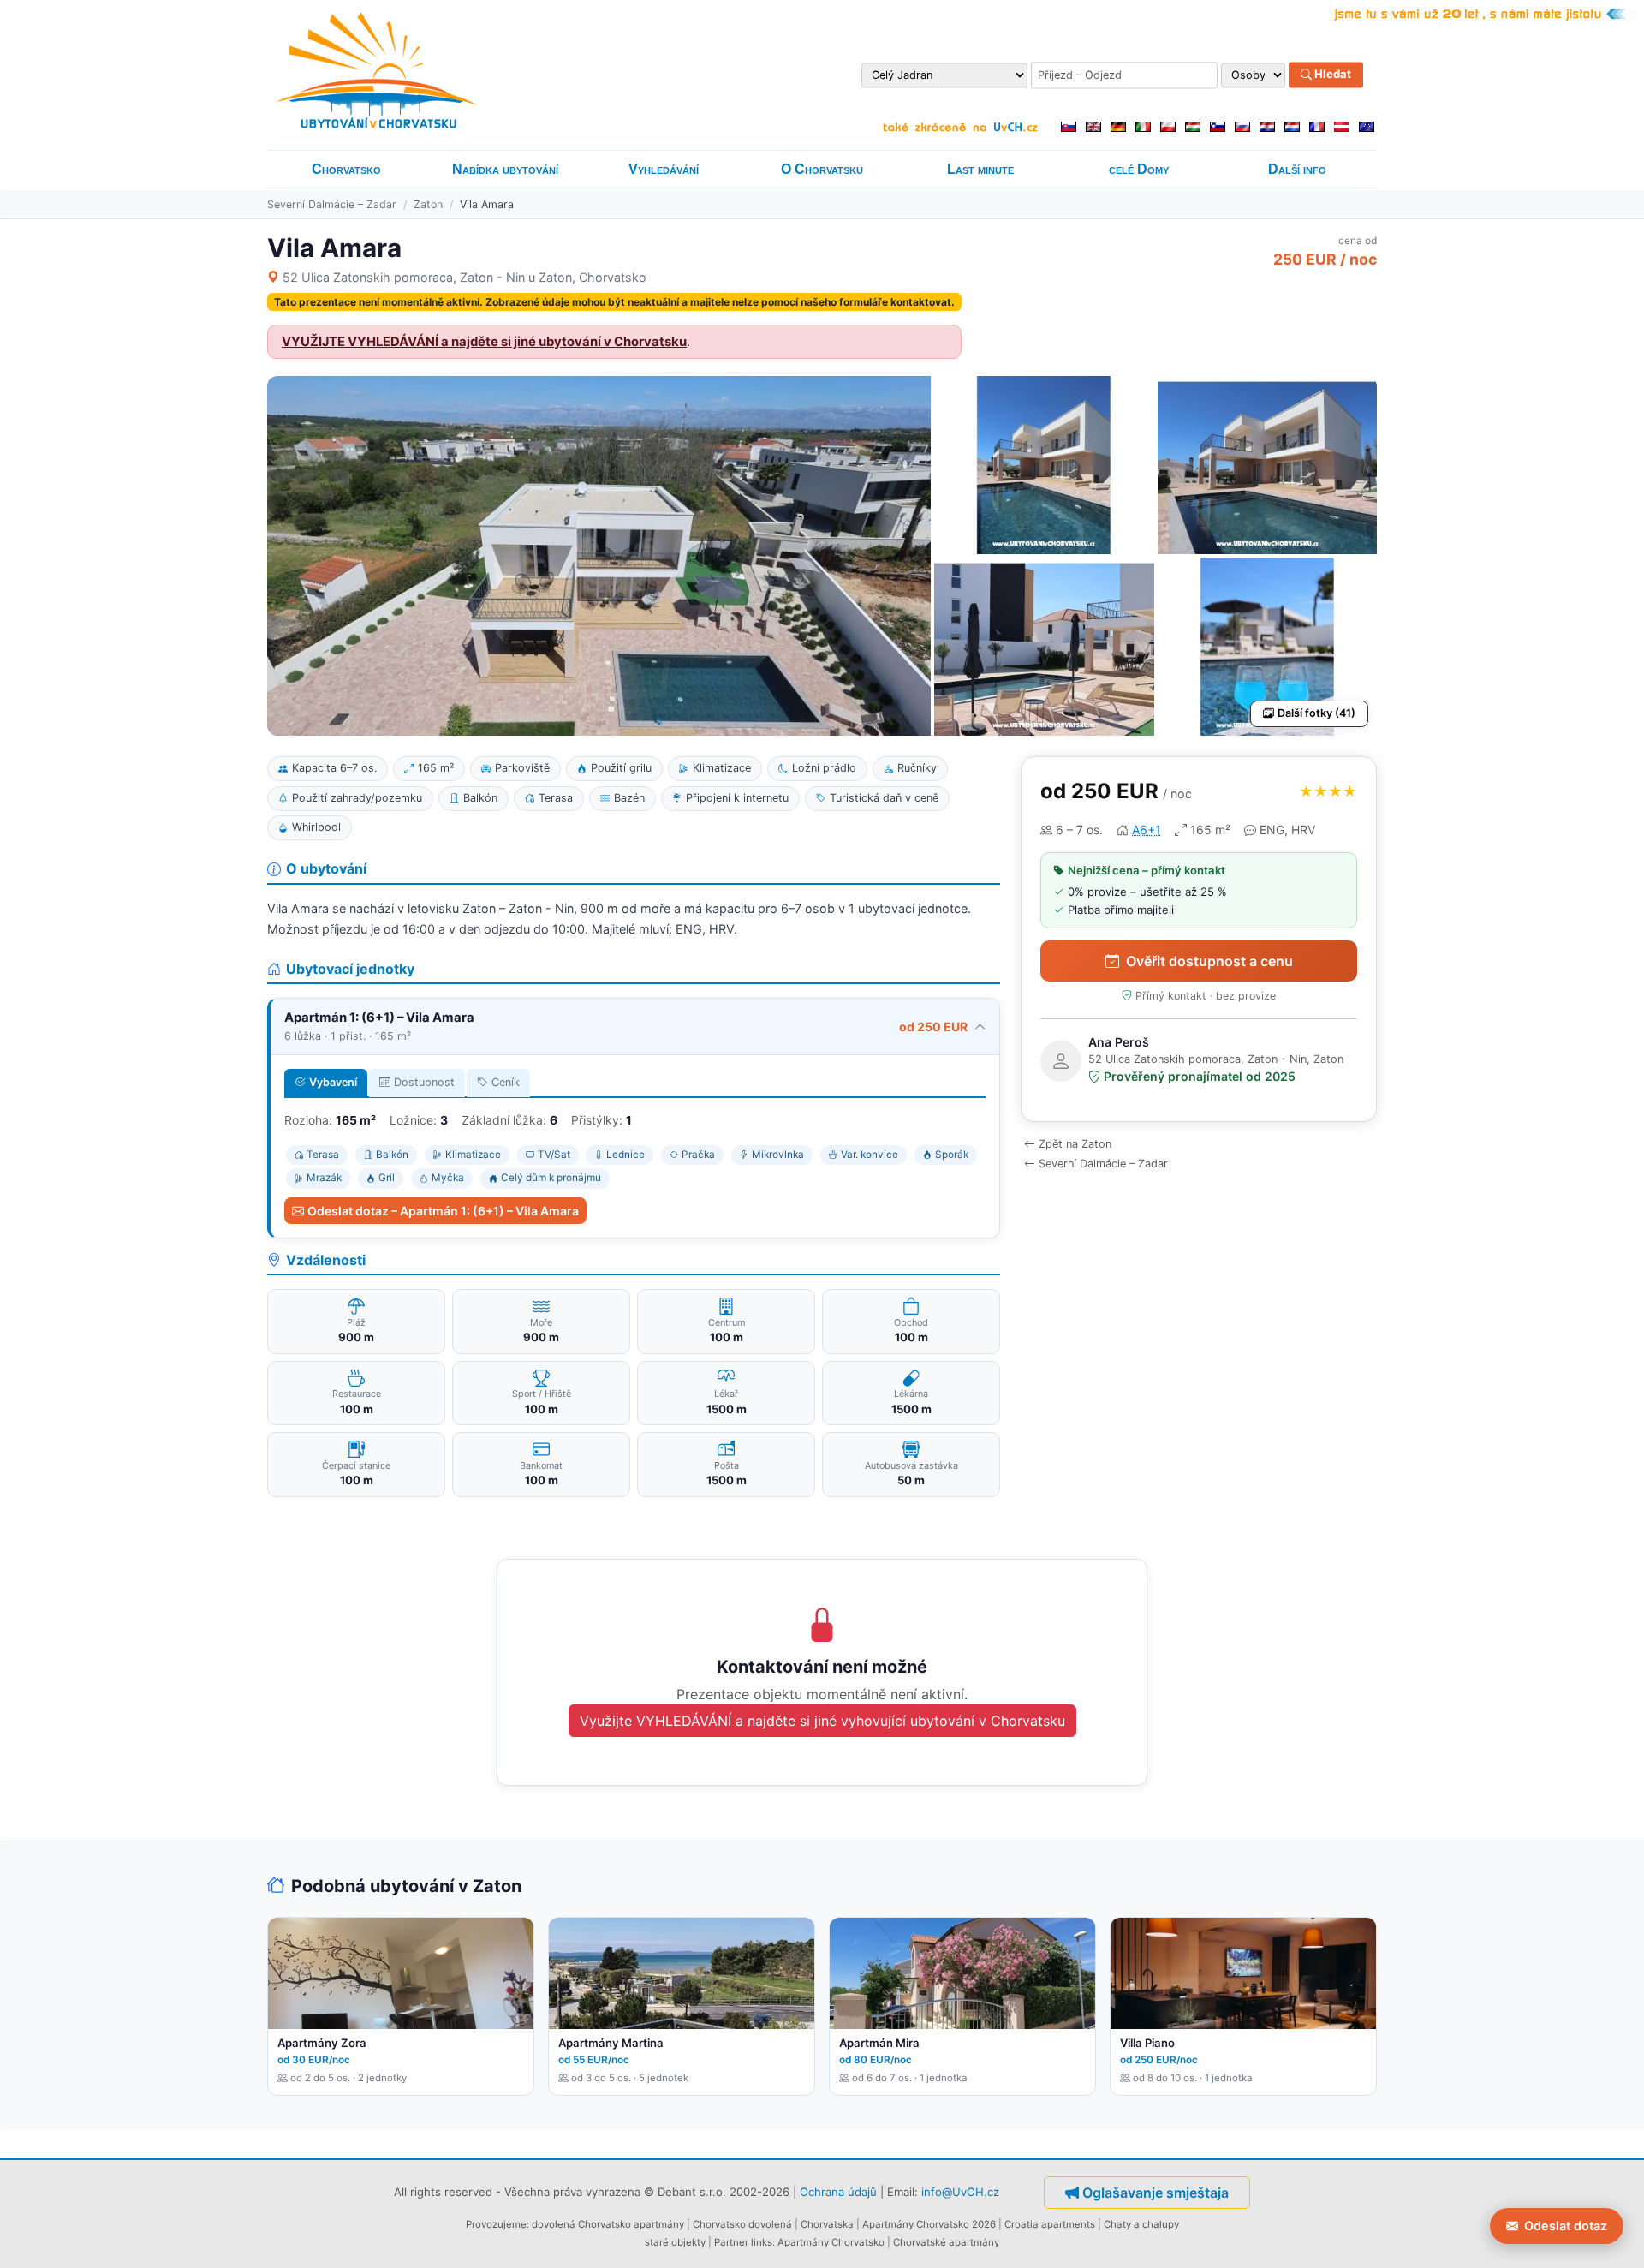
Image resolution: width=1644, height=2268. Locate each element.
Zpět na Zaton (1075, 1144)
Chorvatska (827, 2224)
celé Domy (1139, 169)
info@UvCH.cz (960, 2192)
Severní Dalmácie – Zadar (332, 204)
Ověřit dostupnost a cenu (1209, 961)
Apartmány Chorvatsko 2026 (929, 2224)
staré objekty (675, 2242)
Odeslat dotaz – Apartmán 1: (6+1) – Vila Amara (443, 1211)
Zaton (428, 204)
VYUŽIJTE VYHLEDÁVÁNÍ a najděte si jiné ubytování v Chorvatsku (484, 342)
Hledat (1331, 75)
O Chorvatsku (822, 169)
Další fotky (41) (1316, 713)
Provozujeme (496, 2224)
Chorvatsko (346, 169)
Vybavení (333, 1082)
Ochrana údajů (838, 2192)
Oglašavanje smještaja (1156, 2193)
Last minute (980, 169)
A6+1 (1147, 830)
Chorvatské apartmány (946, 2242)
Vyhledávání (664, 169)
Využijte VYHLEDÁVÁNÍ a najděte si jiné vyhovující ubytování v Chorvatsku (822, 1721)
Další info (1297, 169)
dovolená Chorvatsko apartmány (608, 2224)
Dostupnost (424, 1082)
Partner (731, 2242)
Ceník (506, 1082)
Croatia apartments (1050, 2224)
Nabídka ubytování (505, 169)
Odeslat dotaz (1566, 2226)
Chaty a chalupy (1141, 2224)
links (762, 2242)
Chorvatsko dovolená (742, 2224)
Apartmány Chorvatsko (831, 2242)
